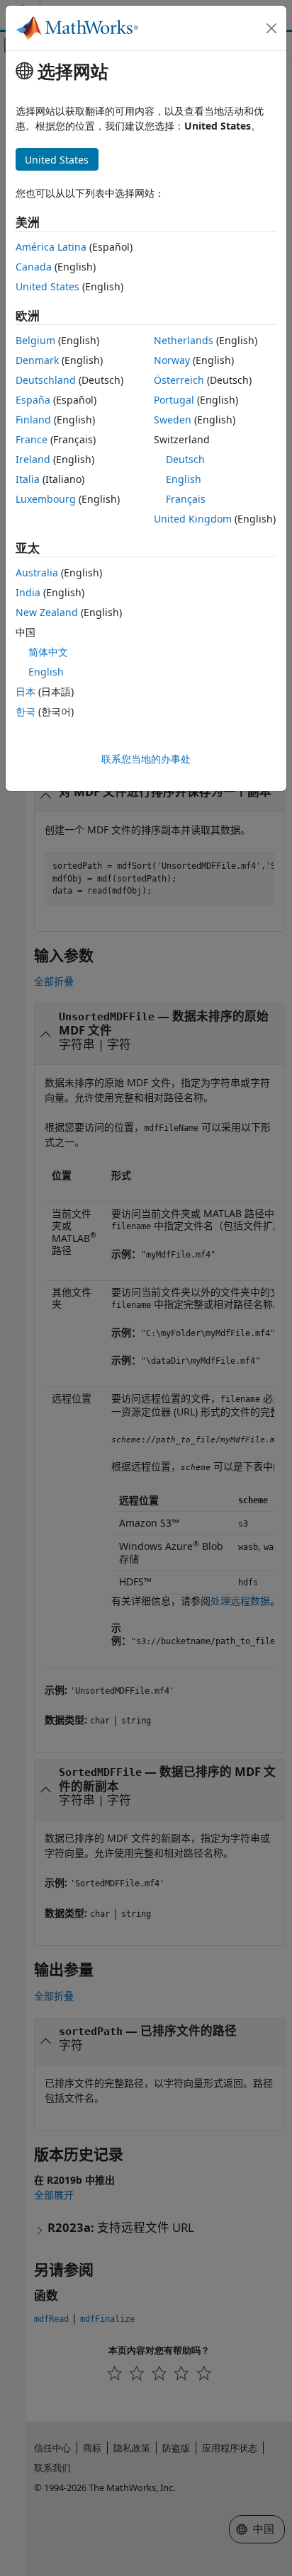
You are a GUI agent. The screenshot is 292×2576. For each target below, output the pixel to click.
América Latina (51, 247)
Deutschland (46, 380)
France (32, 439)
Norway (172, 360)
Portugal (174, 400)
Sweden (173, 420)
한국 (26, 711)
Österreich (179, 380)
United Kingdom (193, 519)
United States (47, 286)
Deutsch (185, 459)
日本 (26, 691)
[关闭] (271, 28)
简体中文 (48, 652)
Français (186, 499)
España (33, 400)
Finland (33, 420)
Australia (37, 572)
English (184, 479)
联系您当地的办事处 (146, 759)
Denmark (37, 360)
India (28, 592)
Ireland (33, 459)
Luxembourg (46, 499)
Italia (28, 479)
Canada (34, 267)
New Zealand (47, 612)
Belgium (35, 340)
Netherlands (184, 340)
